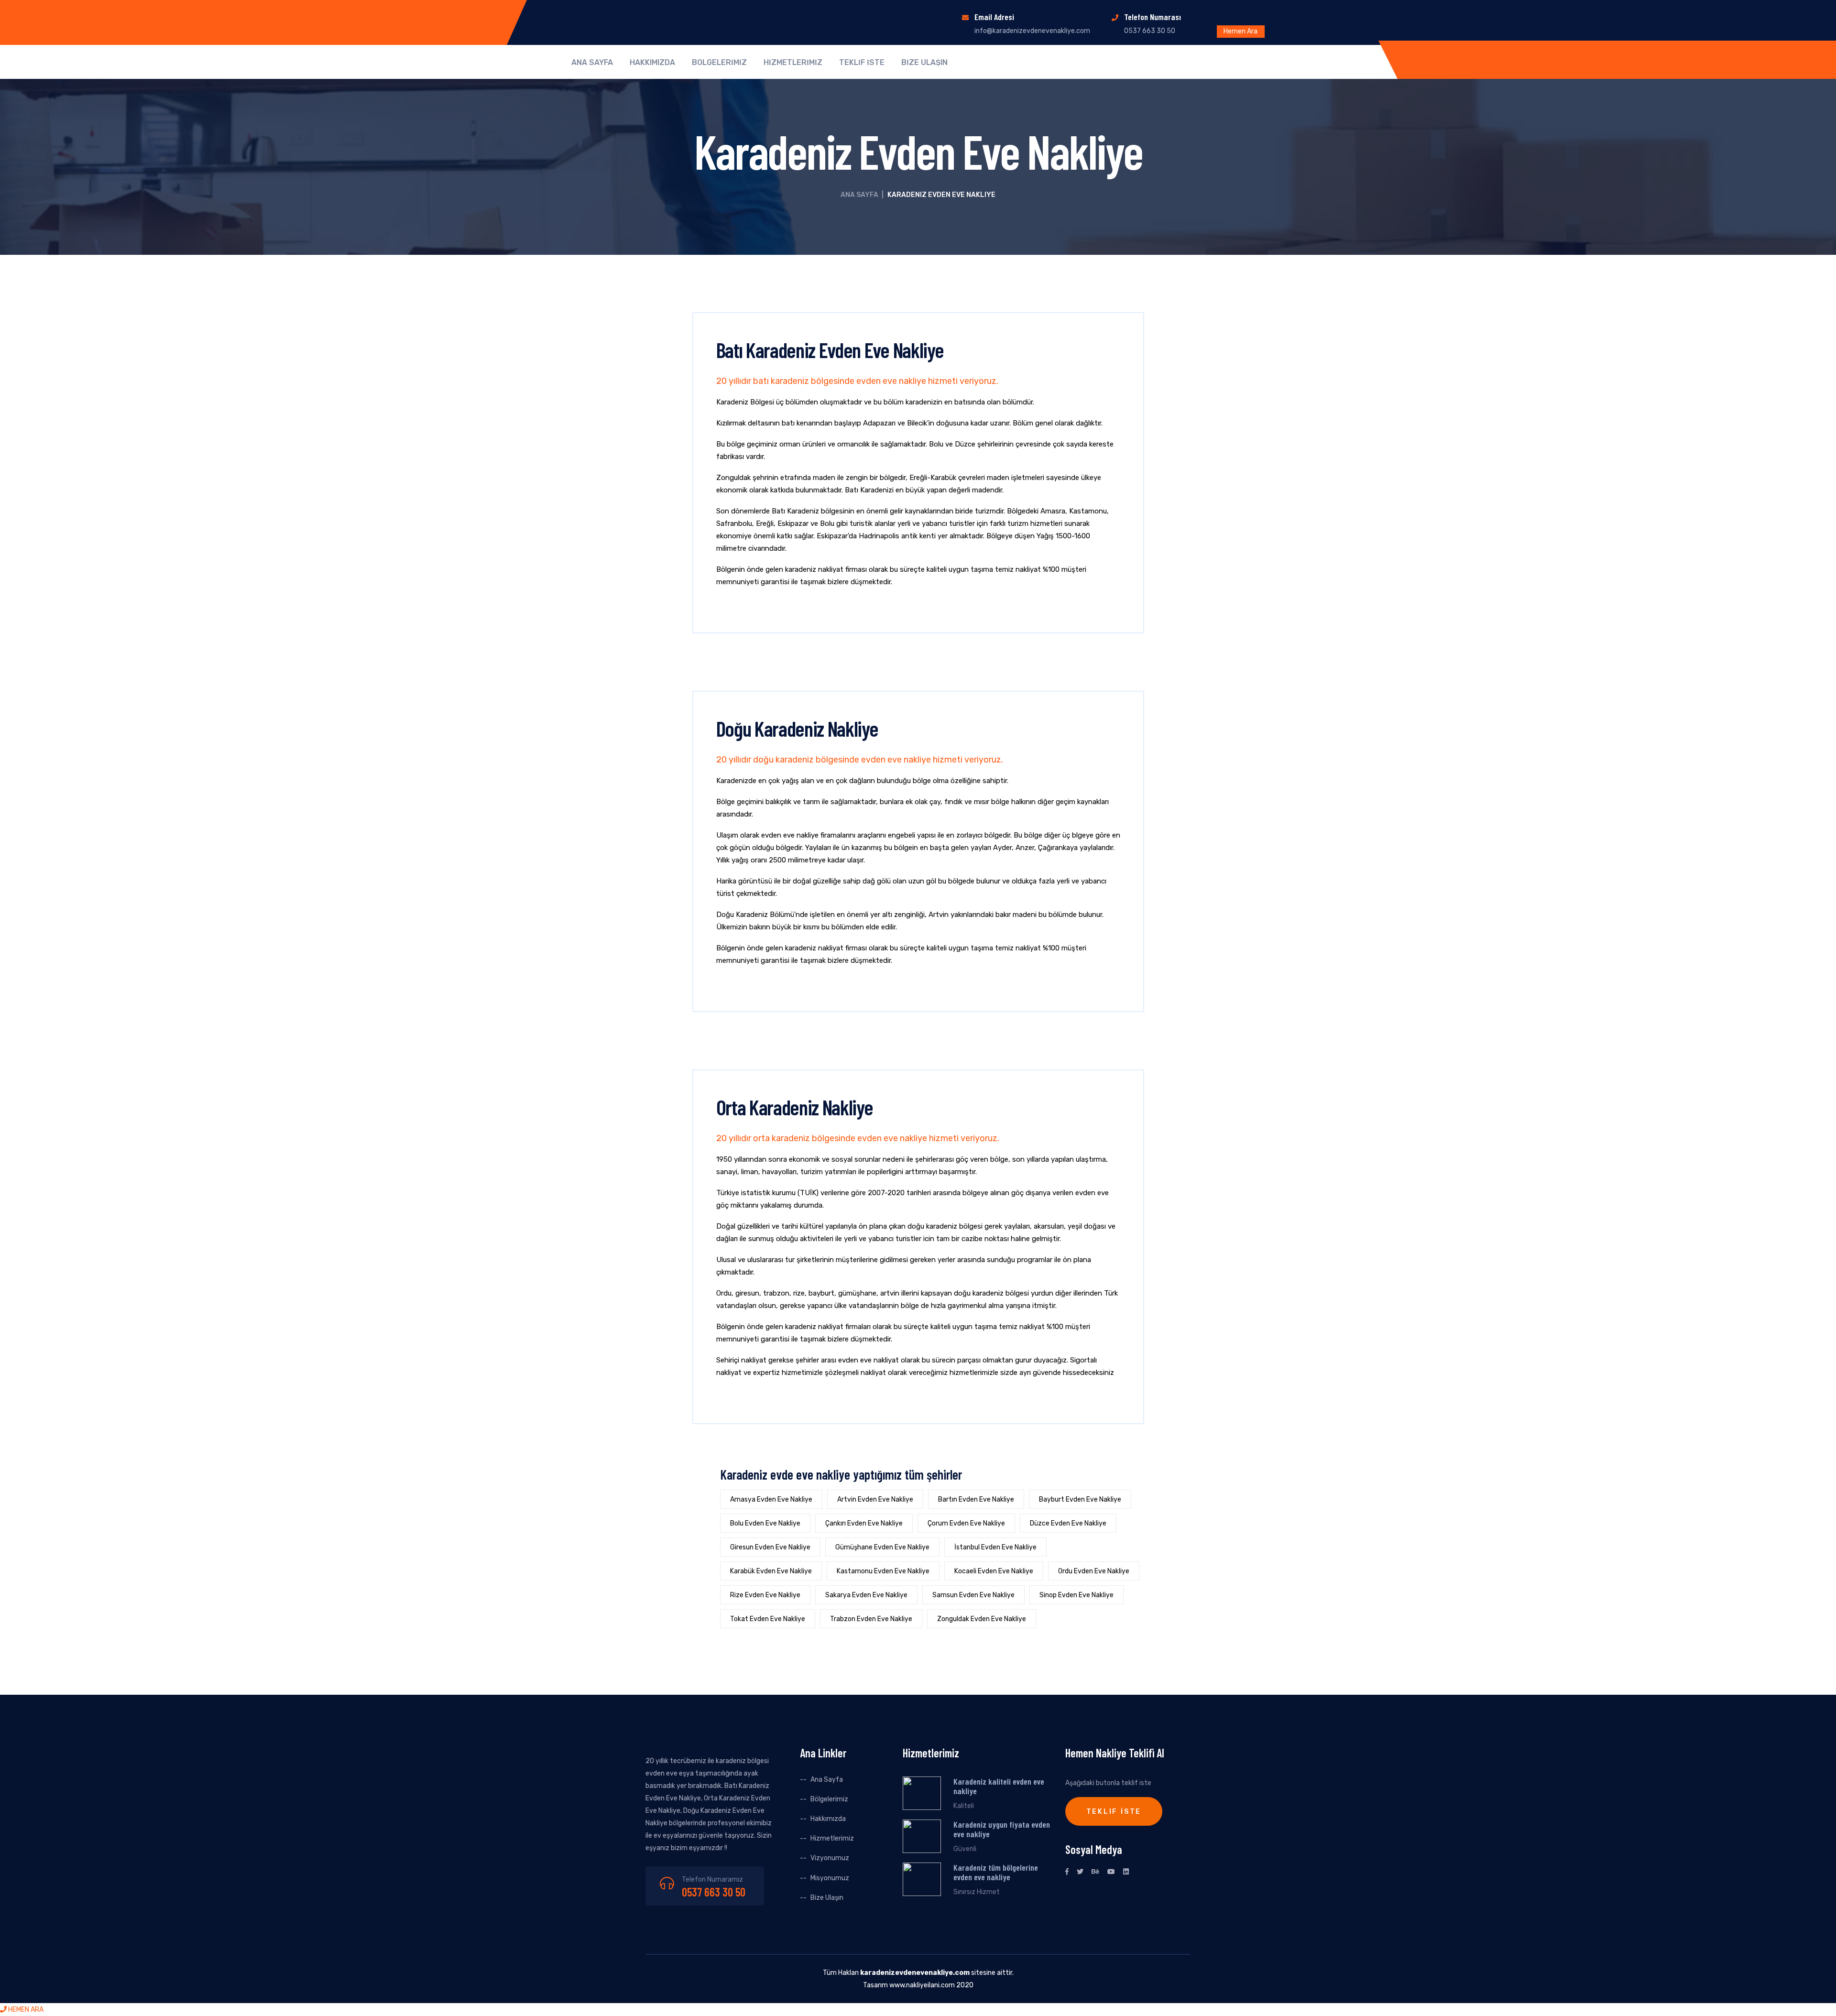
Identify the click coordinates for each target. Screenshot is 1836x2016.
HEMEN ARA (25, 2010)
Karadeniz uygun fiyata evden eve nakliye (1002, 1829)
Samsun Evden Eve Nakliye (973, 1595)
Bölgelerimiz (829, 1799)
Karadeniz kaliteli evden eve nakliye (999, 1786)
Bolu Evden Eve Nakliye (765, 1523)
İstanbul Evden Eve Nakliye (995, 1547)
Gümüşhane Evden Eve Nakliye (882, 1547)
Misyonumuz (830, 1878)
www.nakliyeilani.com (922, 1985)
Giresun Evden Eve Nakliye (770, 1547)
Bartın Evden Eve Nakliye (976, 1499)
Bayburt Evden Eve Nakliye (1080, 1499)
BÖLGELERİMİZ (719, 63)
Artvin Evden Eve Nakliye (875, 1499)
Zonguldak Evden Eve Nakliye (982, 1619)
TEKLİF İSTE (862, 63)
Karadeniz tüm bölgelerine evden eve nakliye (996, 1872)
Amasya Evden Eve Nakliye (771, 1499)
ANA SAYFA (592, 63)
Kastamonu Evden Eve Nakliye (883, 1571)
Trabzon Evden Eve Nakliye (871, 1619)
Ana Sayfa (859, 195)
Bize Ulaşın (827, 1898)
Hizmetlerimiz (832, 1838)
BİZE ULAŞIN (924, 63)
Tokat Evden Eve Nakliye (768, 1619)
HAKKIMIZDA (652, 63)
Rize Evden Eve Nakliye (765, 1595)
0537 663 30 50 (714, 1892)
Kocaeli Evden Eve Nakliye (994, 1571)
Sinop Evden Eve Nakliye (1076, 1595)
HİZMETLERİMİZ (793, 63)
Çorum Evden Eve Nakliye (966, 1523)
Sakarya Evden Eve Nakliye (866, 1595)
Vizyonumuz (830, 1858)
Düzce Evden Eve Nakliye (1068, 1523)
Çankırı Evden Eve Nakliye (864, 1523)
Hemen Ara (1240, 31)
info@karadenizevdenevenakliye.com (1032, 31)
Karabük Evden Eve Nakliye (771, 1571)
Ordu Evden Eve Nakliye (1094, 1571)
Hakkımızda (828, 1819)
